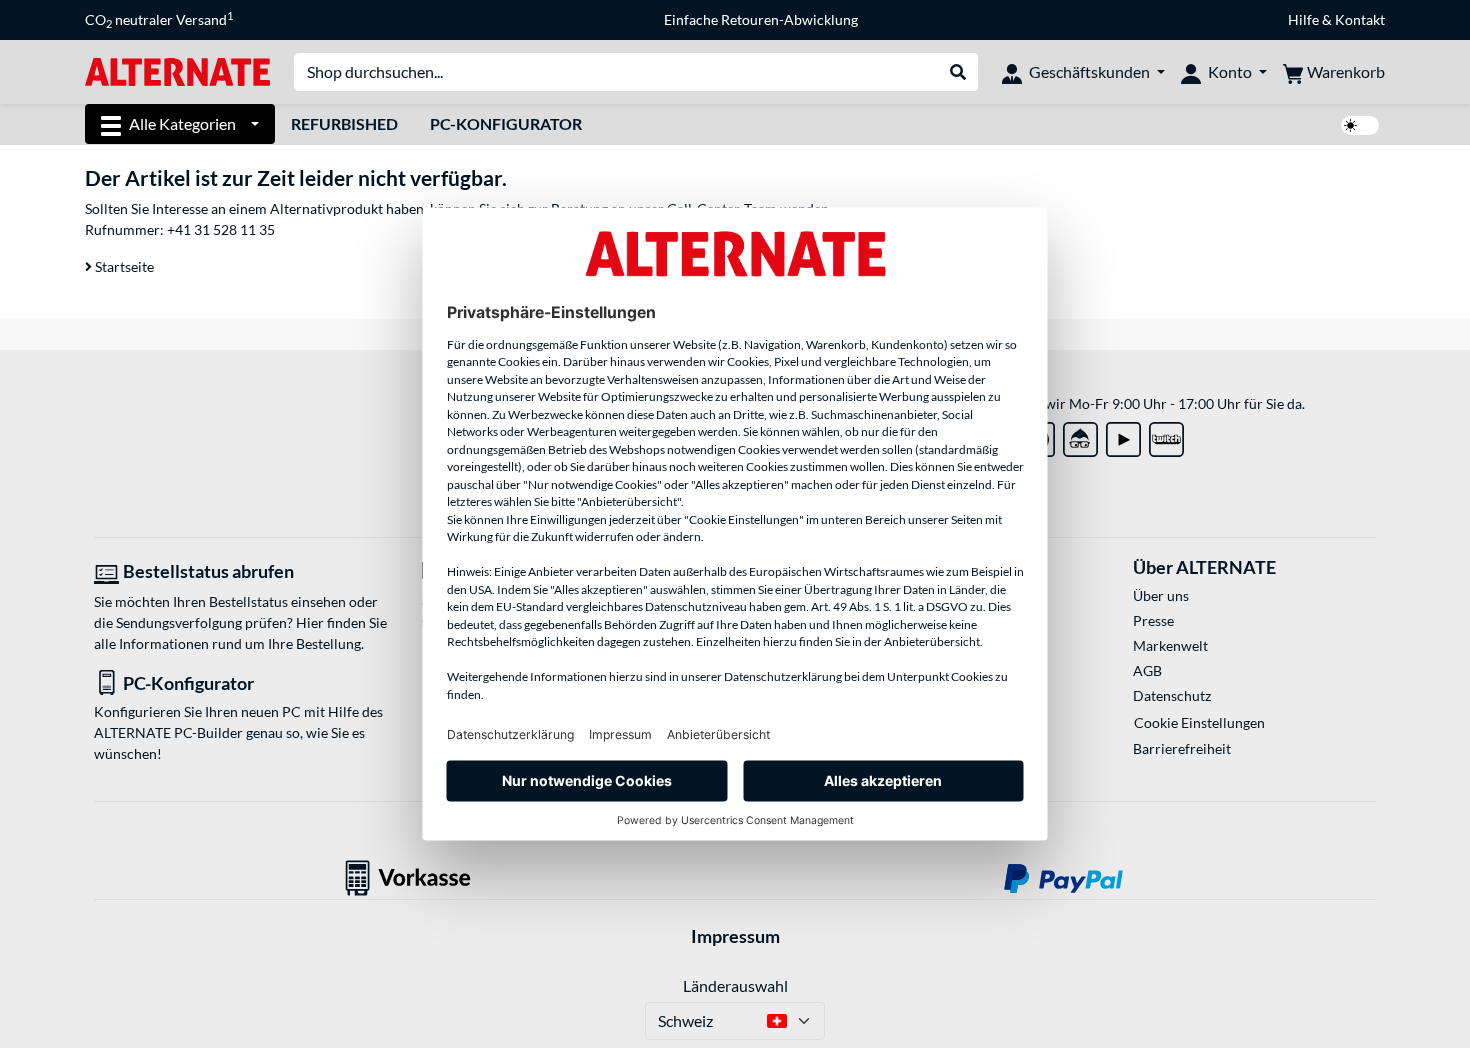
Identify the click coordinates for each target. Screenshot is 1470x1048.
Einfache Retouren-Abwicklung (761, 19)
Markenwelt (1170, 645)
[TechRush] (1080, 435)
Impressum (735, 936)
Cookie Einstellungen (1199, 722)
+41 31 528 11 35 (221, 229)
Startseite (123, 266)
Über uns (1161, 595)
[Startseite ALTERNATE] (177, 70)
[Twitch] (1166, 435)
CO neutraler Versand (159, 20)
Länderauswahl (735, 985)
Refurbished (344, 123)
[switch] (1360, 125)
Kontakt (1360, 19)
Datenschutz (1172, 695)
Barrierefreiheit (1182, 748)
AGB (1147, 670)
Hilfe (1303, 19)
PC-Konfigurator (506, 123)
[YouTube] (1123, 435)
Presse (1153, 620)
